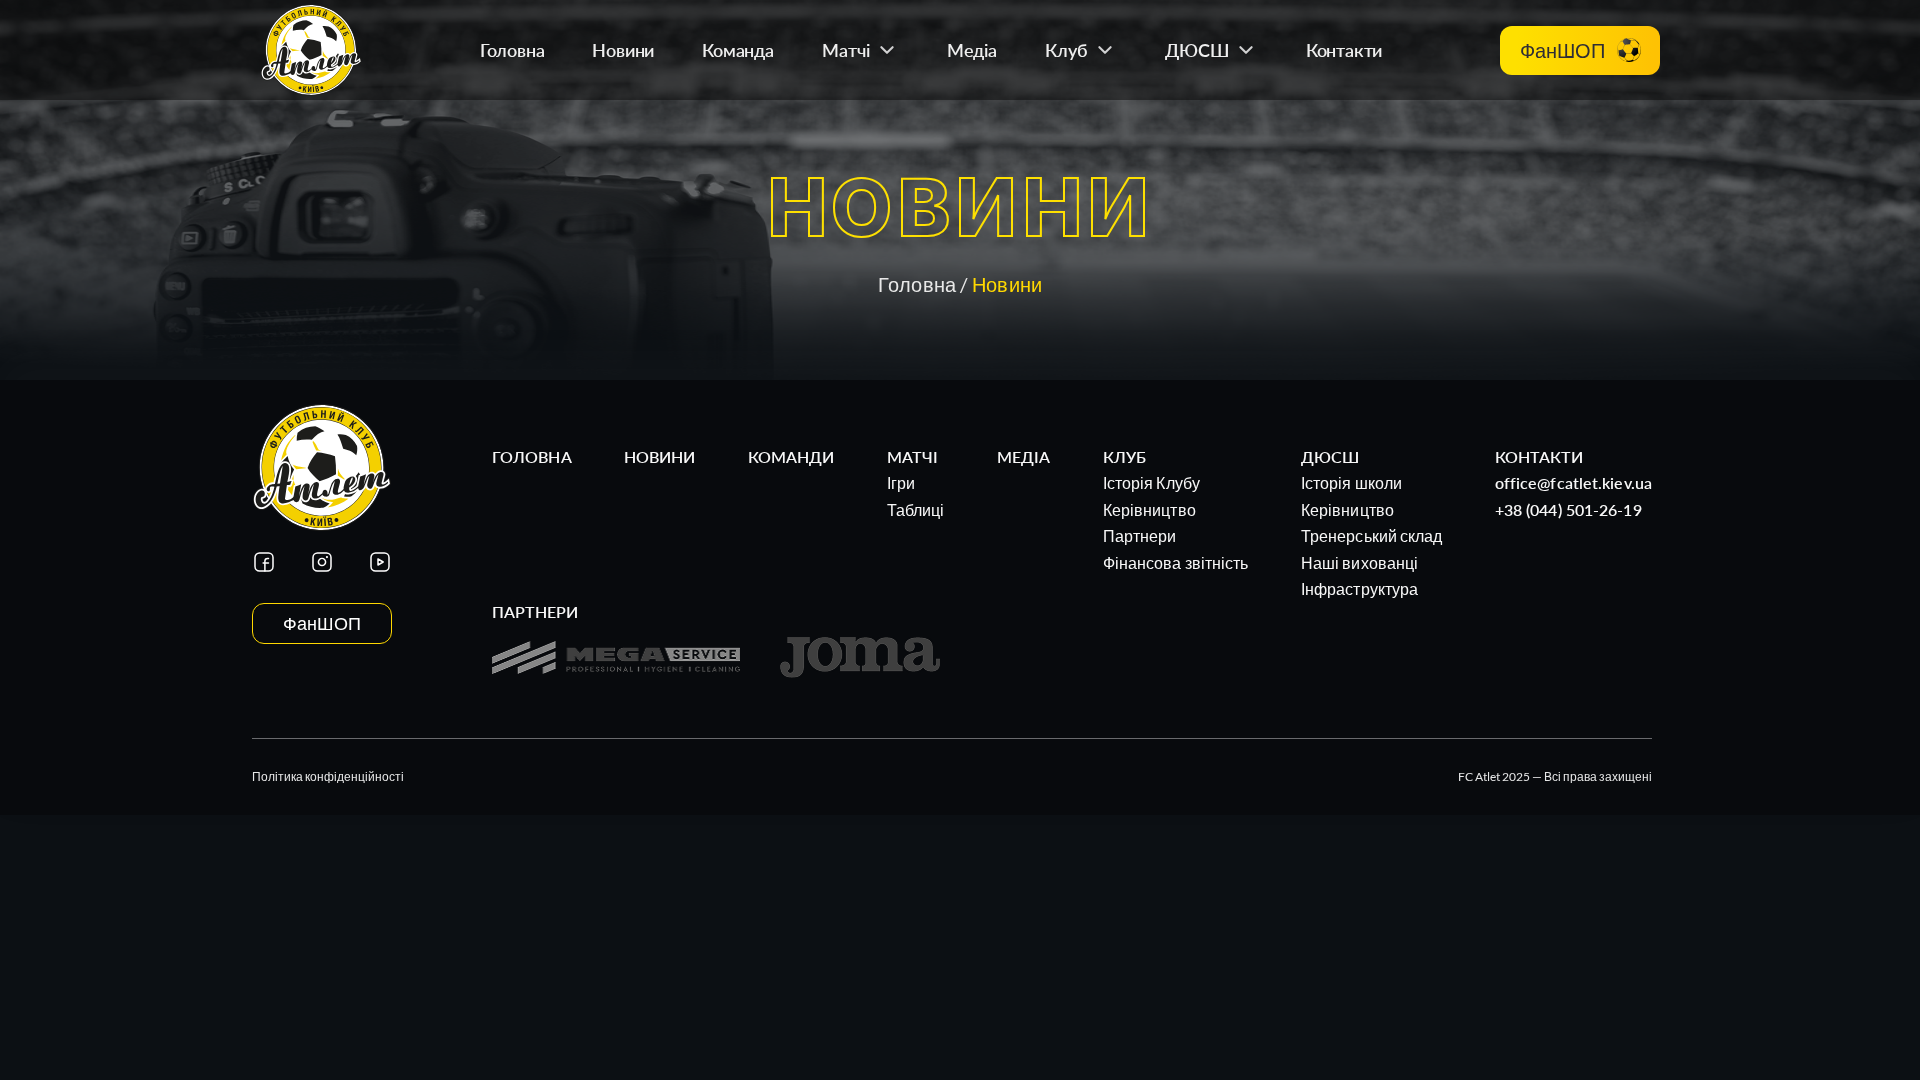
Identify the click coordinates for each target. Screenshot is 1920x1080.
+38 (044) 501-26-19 (1568, 509)
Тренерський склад (1372, 535)
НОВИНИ (660, 456)
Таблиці (916, 509)
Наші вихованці (1359, 562)
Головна (917, 284)
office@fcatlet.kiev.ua (1573, 482)
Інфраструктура (1359, 588)
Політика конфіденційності (328, 776)
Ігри (901, 482)
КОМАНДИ (791, 456)
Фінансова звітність (1176, 562)
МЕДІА (1024, 456)
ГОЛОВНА (532, 456)
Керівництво (1149, 509)
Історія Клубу (1151, 482)
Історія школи (1351, 482)
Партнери (1140, 535)
